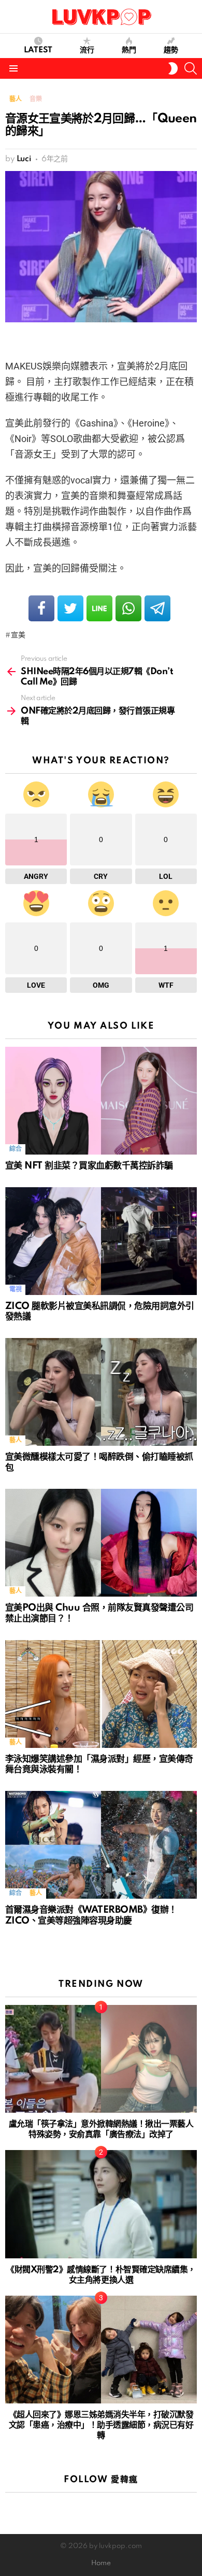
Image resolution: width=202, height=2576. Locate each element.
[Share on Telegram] (157, 608)
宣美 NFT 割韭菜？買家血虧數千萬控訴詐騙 (89, 1166)
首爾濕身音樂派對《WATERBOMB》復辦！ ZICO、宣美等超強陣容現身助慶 (91, 1915)
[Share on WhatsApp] (128, 608)
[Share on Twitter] (70, 608)
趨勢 (171, 50)
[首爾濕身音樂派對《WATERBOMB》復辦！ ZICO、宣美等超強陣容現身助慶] (101, 1845)
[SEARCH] (191, 68)
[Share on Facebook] (41, 608)
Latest (38, 50)
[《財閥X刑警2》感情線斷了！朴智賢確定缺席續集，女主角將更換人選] (101, 2204)
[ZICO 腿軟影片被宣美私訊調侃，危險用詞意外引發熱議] (101, 1241)
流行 (87, 50)
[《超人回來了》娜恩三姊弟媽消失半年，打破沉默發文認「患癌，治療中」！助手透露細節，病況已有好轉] (101, 2350)
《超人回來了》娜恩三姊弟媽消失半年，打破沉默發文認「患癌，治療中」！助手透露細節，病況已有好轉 (101, 2425)
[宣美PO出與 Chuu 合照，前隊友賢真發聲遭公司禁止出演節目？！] (101, 1543)
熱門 (129, 50)
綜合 (15, 1149)
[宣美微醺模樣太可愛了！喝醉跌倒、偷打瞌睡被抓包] (101, 1392)
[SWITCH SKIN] (173, 68)
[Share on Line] (99, 608)
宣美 (18, 635)
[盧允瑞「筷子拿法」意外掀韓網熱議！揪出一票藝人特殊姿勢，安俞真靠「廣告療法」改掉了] (101, 2059)
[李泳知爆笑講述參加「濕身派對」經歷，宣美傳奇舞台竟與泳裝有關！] (101, 1694)
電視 (15, 1290)
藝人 (15, 1440)
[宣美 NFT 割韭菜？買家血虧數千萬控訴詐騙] (101, 1101)
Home (101, 2563)
